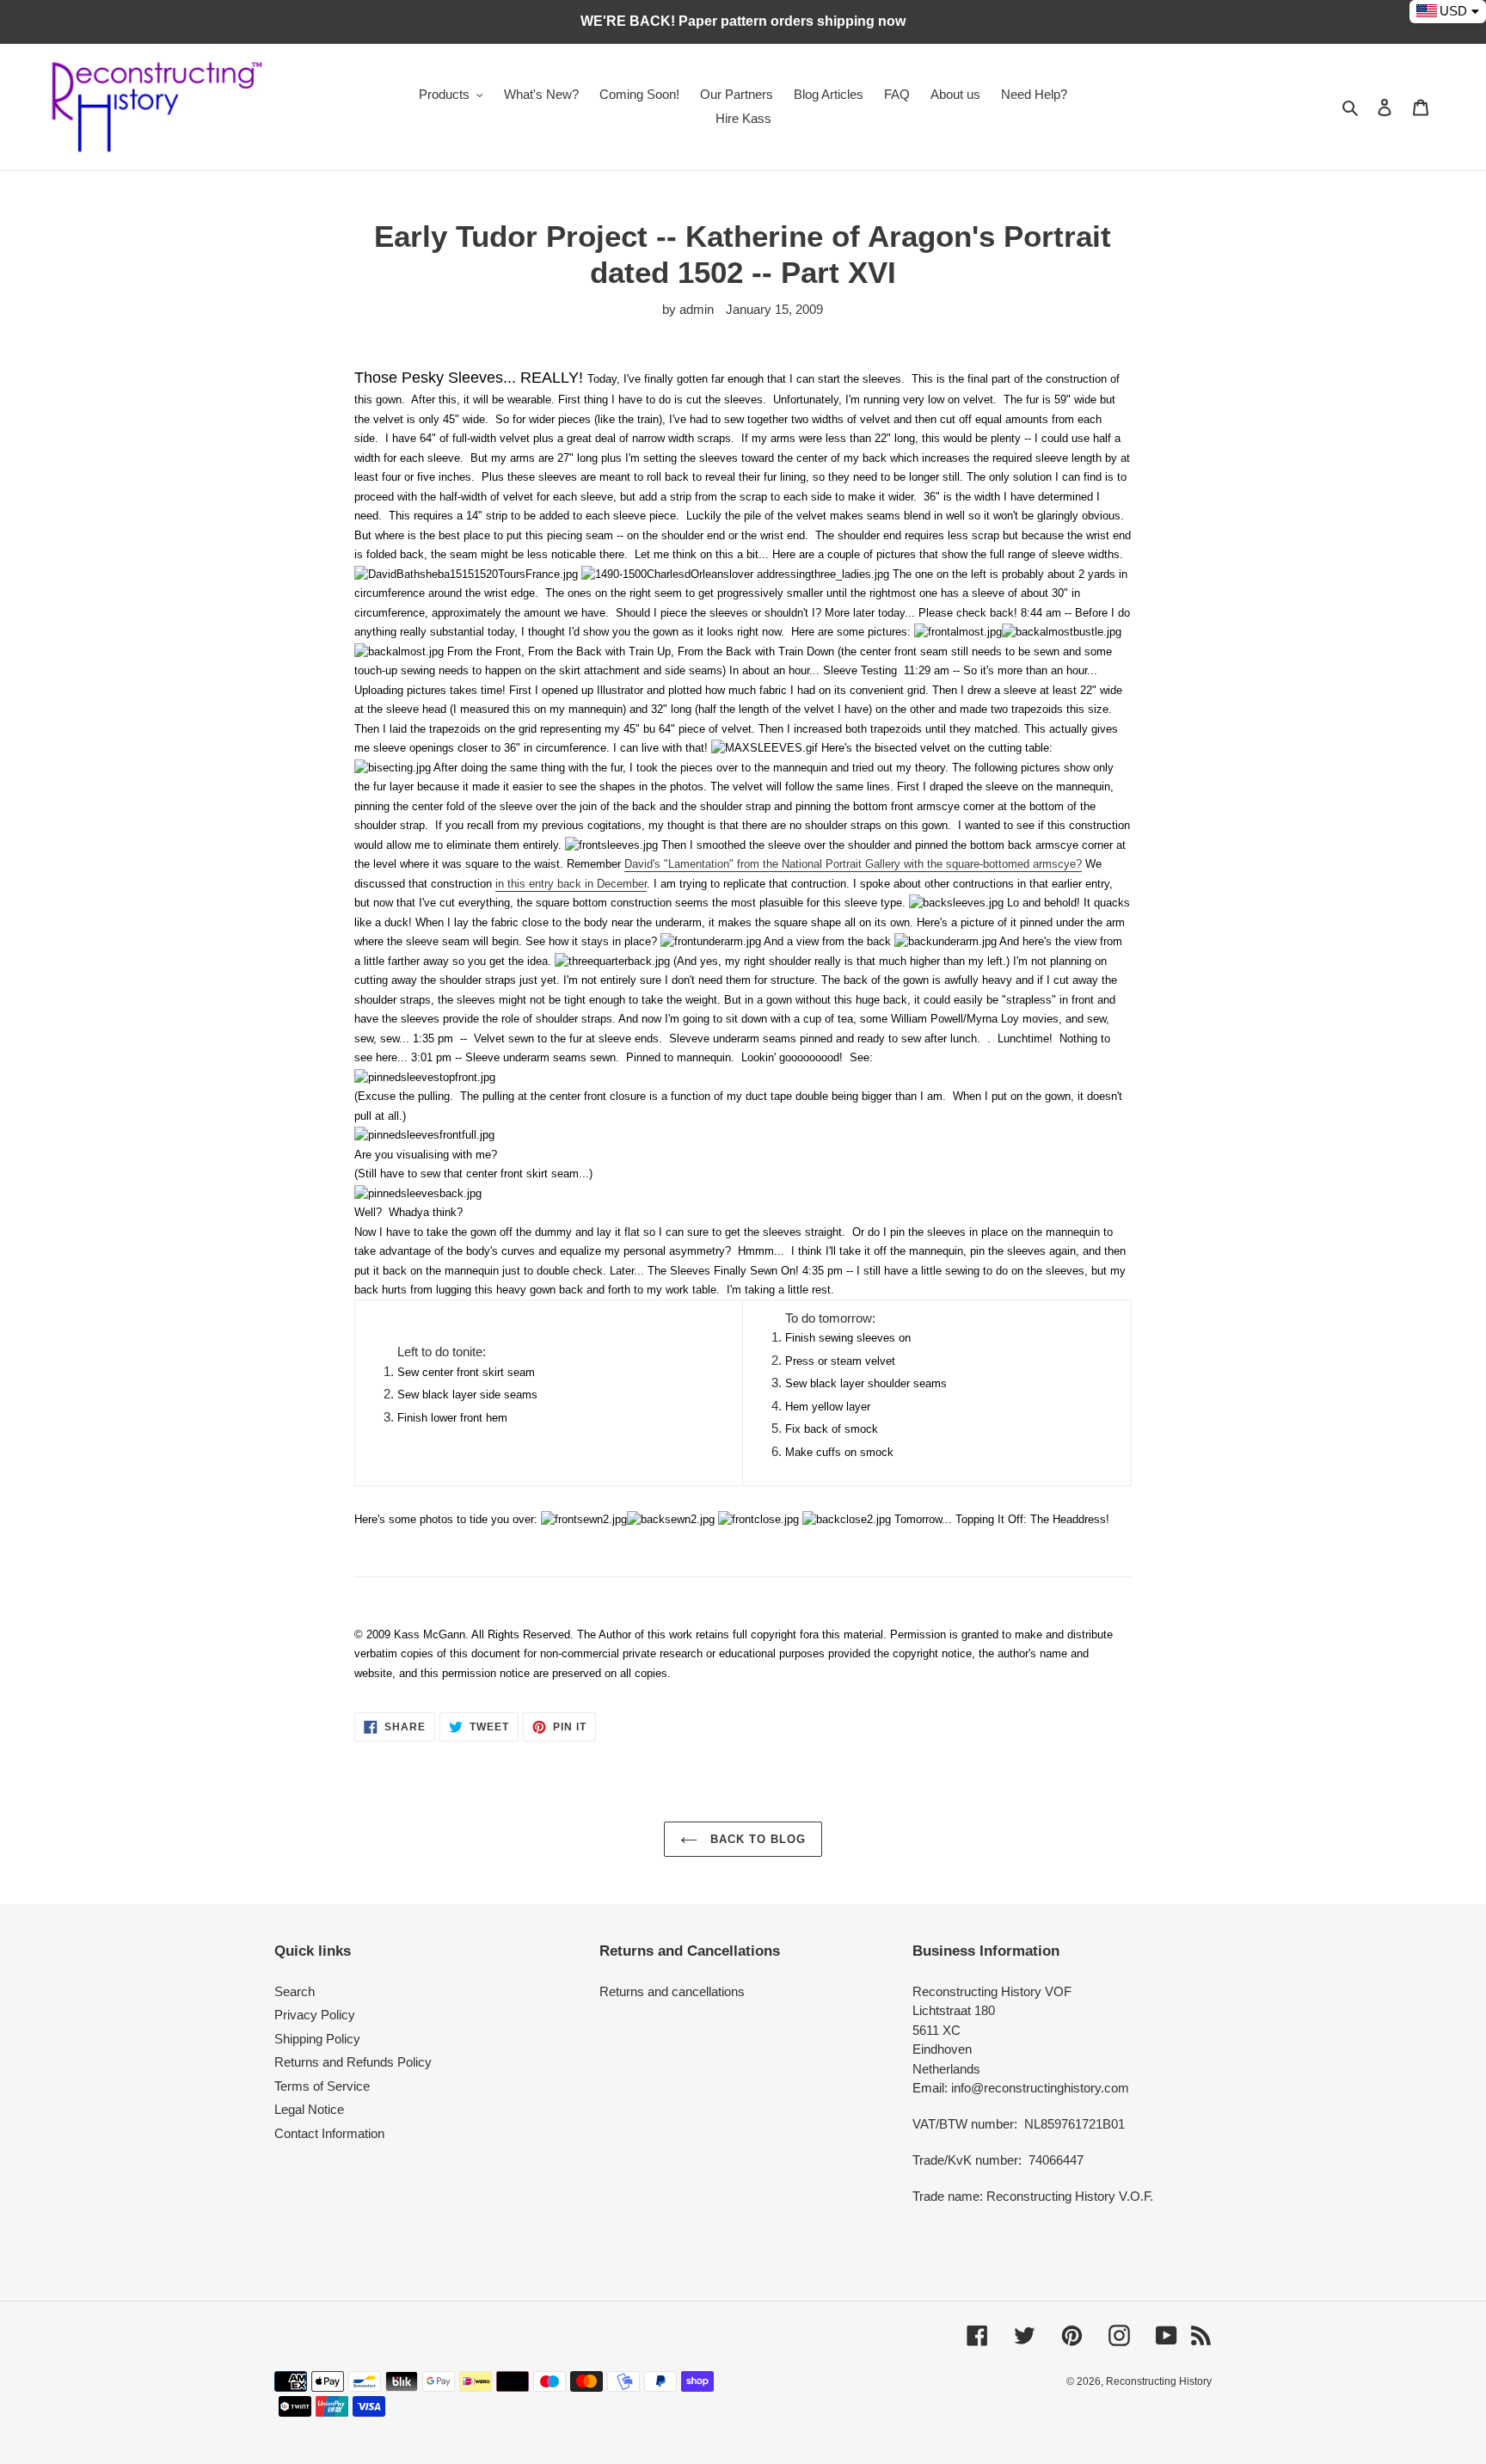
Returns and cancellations (672, 1991)
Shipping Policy (317, 2039)
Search (295, 1991)
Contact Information (329, 2133)
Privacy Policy (315, 2015)
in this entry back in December (571, 884)
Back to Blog (756, 1839)
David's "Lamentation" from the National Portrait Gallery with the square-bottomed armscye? (853, 864)
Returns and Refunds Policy (353, 2062)
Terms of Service (322, 2086)
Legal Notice (309, 2109)
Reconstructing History (1159, 2381)
